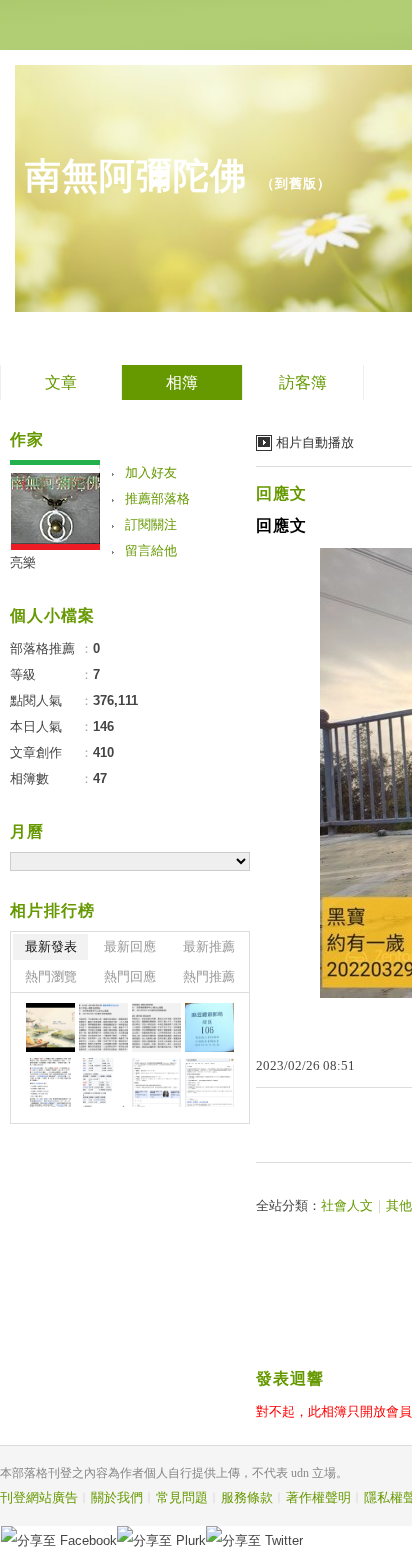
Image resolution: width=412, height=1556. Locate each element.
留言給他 (151, 550)
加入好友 (151, 472)
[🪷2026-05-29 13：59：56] (209, 1027)
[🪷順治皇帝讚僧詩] (156, 1027)
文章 (61, 382)
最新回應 (130, 946)
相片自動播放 (315, 442)
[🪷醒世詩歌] (103, 1027)
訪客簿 (303, 382)
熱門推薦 (209, 976)
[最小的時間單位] (156, 1082)
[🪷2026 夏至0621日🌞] (50, 1027)
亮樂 (23, 562)
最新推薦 (209, 946)
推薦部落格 (157, 498)
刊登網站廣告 (39, 1497)
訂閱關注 (151, 524)
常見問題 (182, 1497)
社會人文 (347, 1205)
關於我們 (117, 1497)
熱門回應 (130, 976)
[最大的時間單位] (209, 1082)
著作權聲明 (318, 1497)
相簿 (182, 382)
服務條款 (247, 1497)
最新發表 (51, 946)
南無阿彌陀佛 (136, 175)
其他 (399, 1205)
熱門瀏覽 (51, 976)
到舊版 (296, 183)
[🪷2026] (50, 1082)
